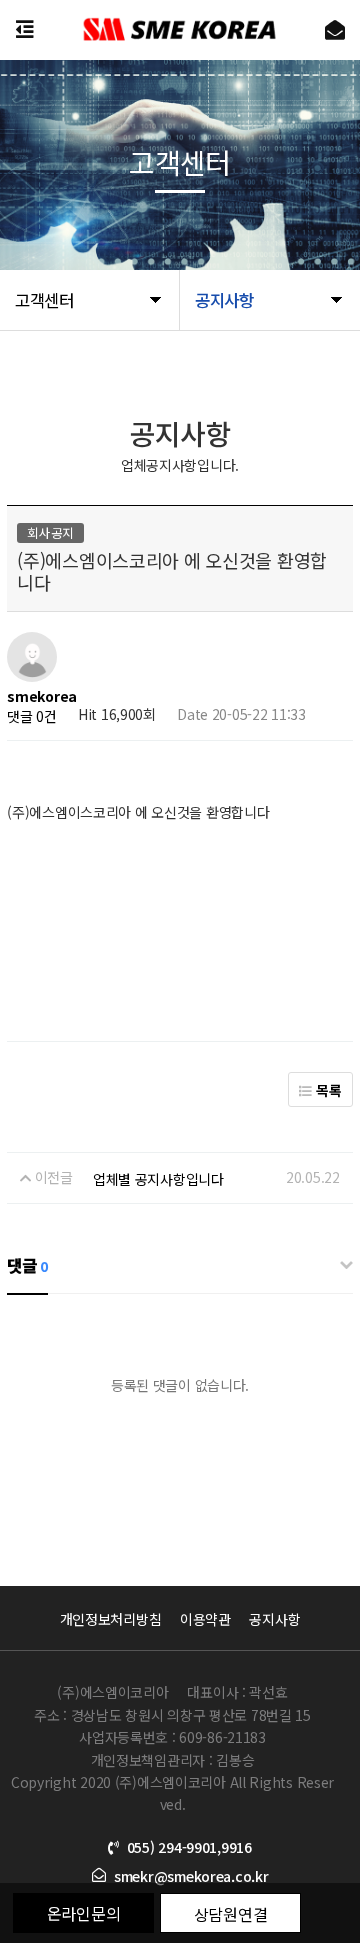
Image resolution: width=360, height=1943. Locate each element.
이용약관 (205, 1619)
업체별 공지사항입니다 (158, 1179)
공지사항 (274, 1619)
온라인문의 (84, 1913)
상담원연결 (231, 1914)
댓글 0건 (32, 716)
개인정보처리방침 (111, 1619)
